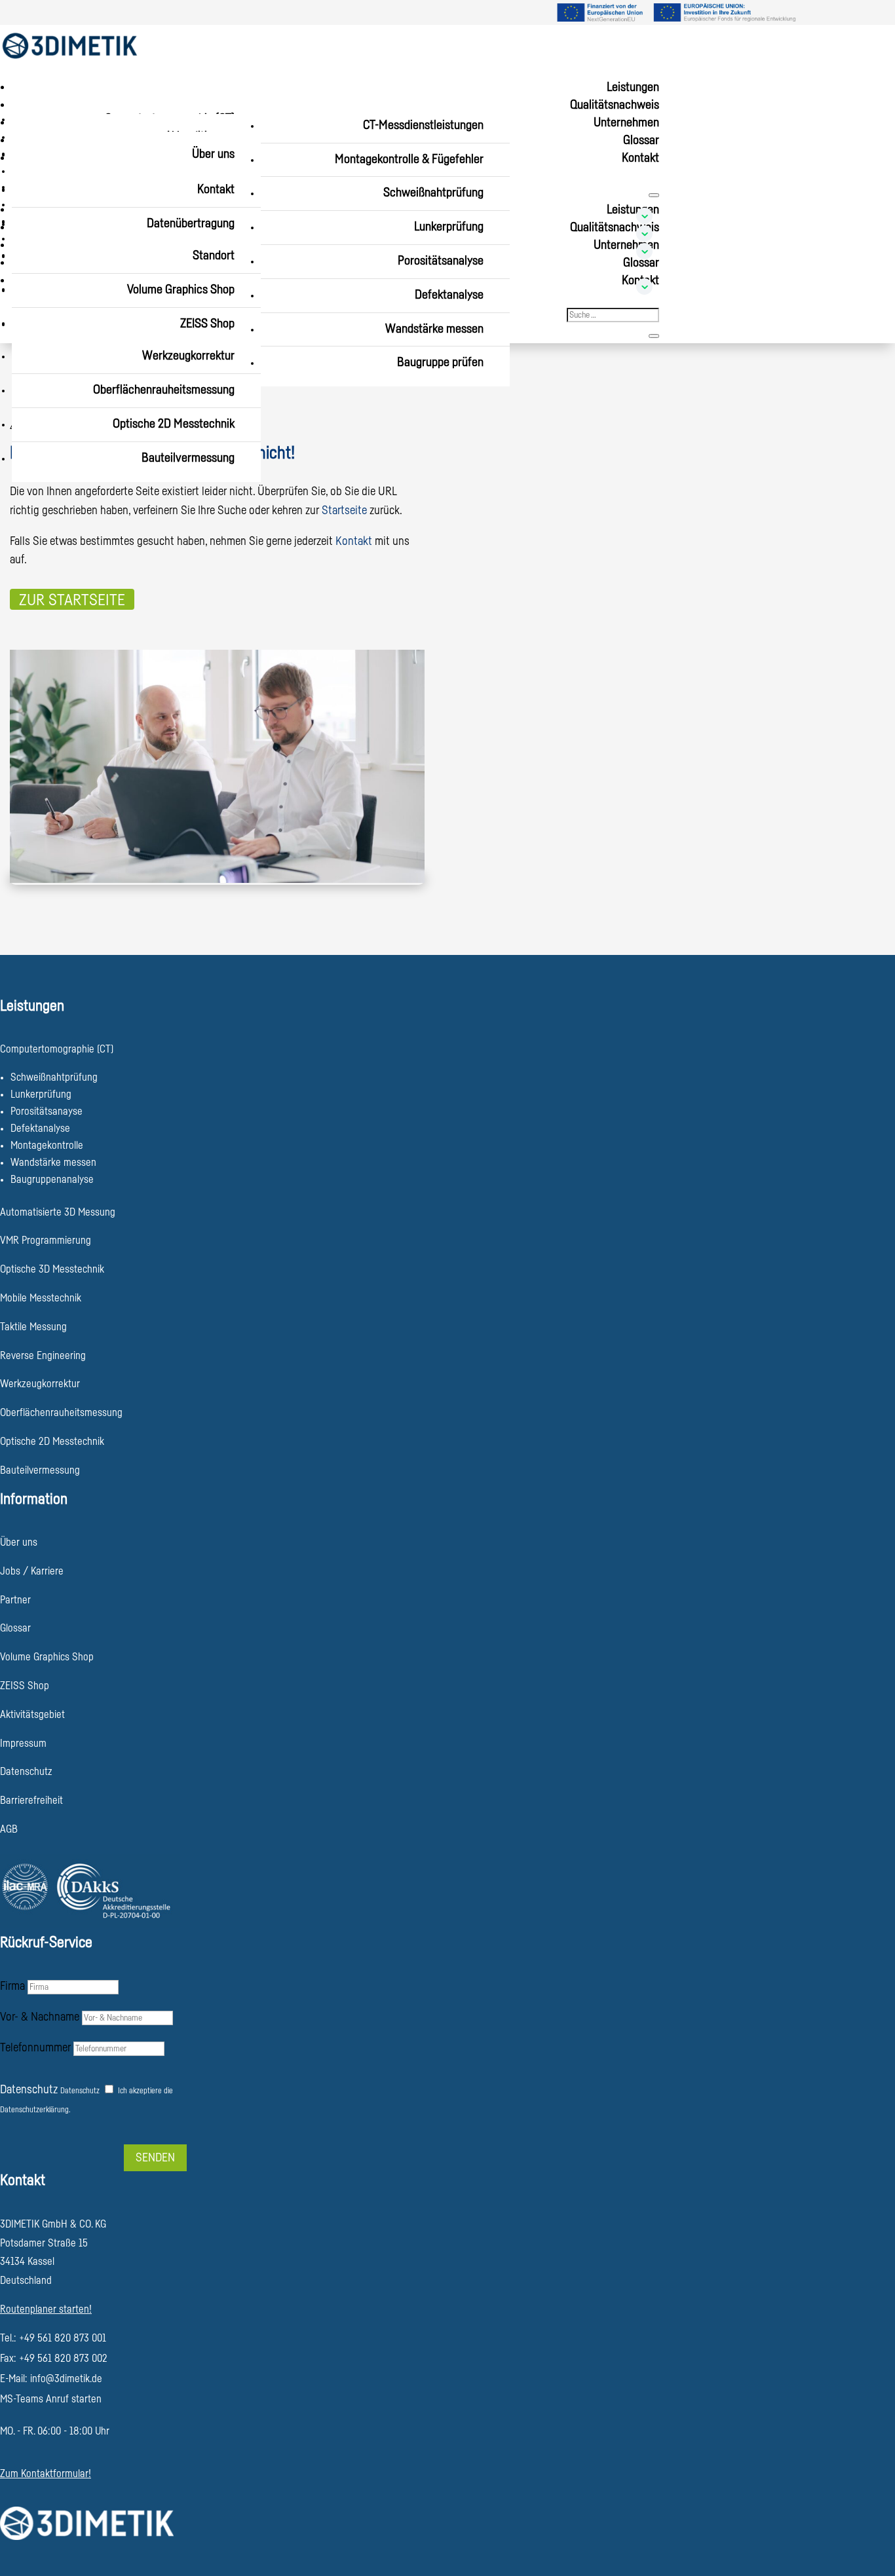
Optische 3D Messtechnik (52, 1269)
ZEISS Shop (207, 324)
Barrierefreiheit (31, 1801)
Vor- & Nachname (40, 2017)
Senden (155, 2157)
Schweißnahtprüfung (433, 193)
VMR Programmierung (46, 1241)
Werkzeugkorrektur (188, 356)
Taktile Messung (33, 1327)
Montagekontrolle (47, 1146)
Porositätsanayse (47, 1111)
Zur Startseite (72, 600)
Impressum (23, 1744)
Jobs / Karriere (32, 1571)
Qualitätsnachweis (615, 105)
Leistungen (633, 87)
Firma (12, 1986)
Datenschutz (29, 2089)
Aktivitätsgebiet (32, 1715)
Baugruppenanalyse (52, 1180)
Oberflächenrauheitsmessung (164, 390)
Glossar (641, 140)
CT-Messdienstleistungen (423, 125)
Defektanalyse (449, 295)
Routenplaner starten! (46, 2309)
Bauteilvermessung (188, 458)
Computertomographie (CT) (57, 1049)
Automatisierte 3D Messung (58, 1212)
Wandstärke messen (434, 329)
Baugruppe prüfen (440, 363)
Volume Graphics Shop (181, 290)
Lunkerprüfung (449, 227)
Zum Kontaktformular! (46, 2474)
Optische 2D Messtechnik (174, 424)
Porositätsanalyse (441, 261)
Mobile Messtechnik (41, 1298)
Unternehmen (626, 123)
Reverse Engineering (43, 1356)
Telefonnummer (35, 2047)
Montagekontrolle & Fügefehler (409, 159)
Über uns (213, 154)
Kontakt (640, 158)
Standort (214, 256)
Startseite (344, 510)
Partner (15, 1600)
